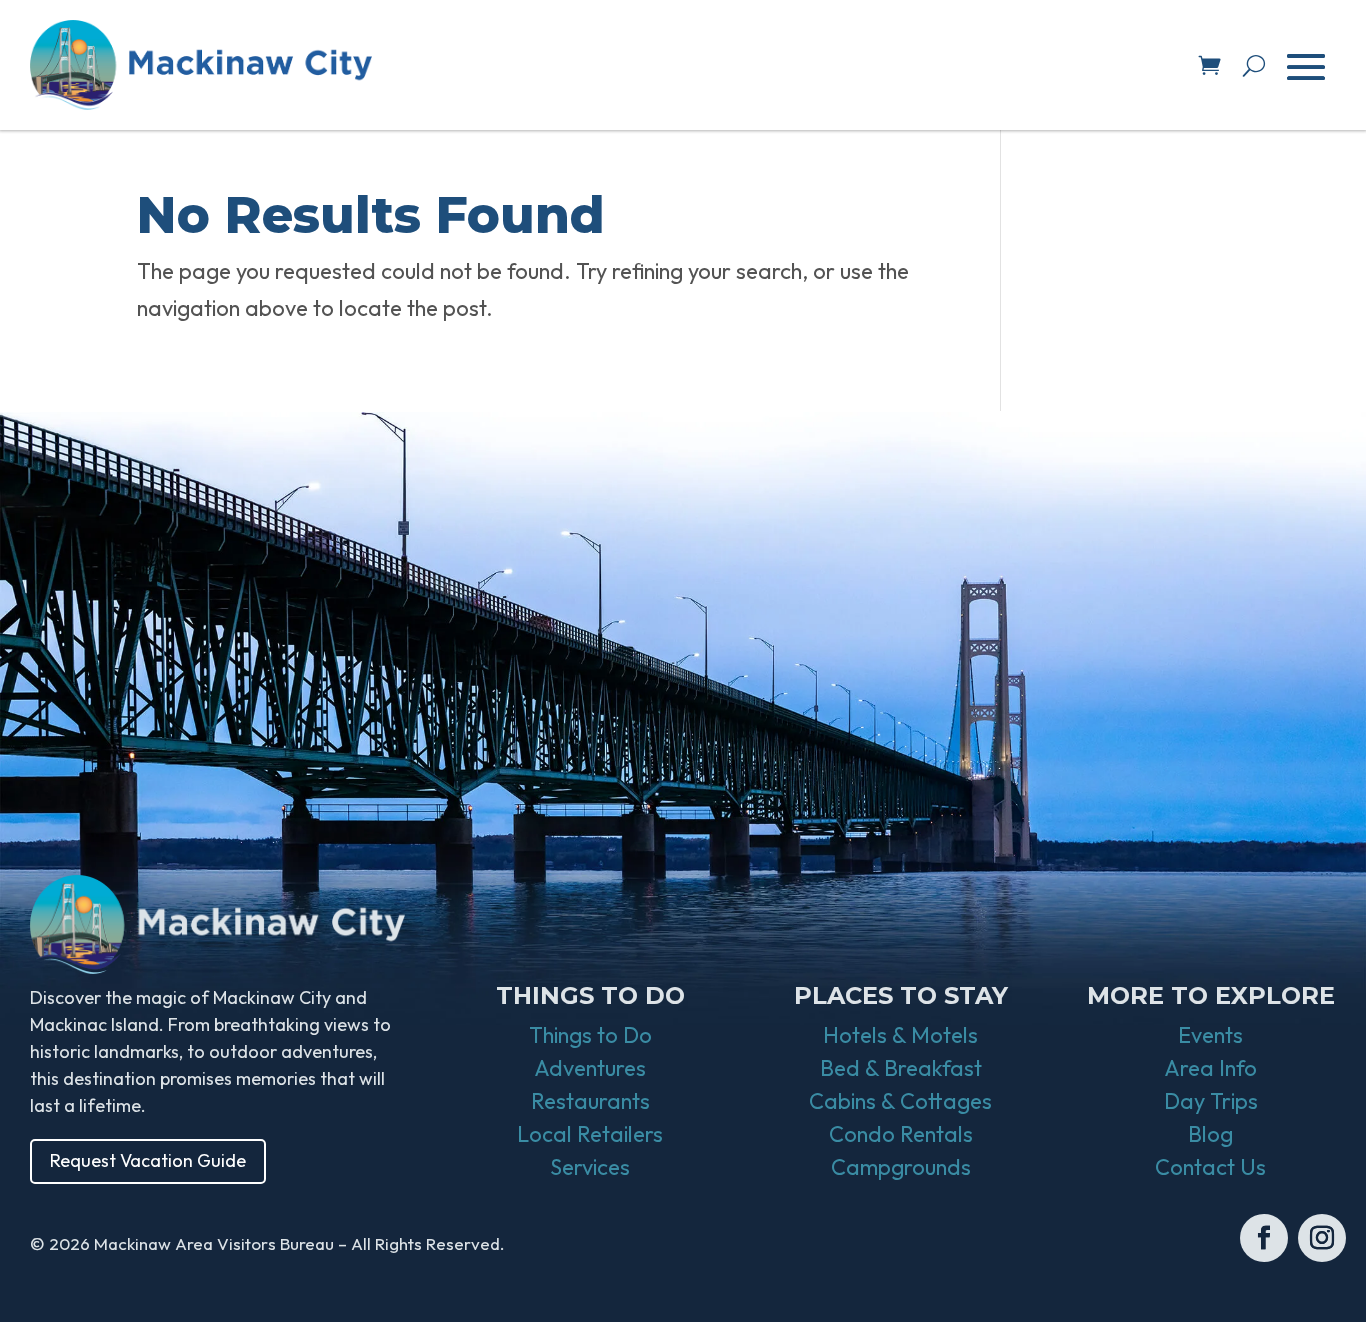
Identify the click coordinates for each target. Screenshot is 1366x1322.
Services (590, 1167)
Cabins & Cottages (900, 1101)
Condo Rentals (901, 1134)
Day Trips (1211, 1101)
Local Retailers (590, 1134)
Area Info (1210, 1068)
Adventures (590, 1068)
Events (1210, 1035)
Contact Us (1210, 1167)
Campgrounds (901, 1167)
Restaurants (590, 1101)
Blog (1210, 1134)
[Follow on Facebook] (1264, 1238)
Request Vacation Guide (148, 1160)
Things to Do (590, 1035)
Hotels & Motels (900, 1035)
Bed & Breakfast (901, 1068)
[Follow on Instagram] (1322, 1238)
